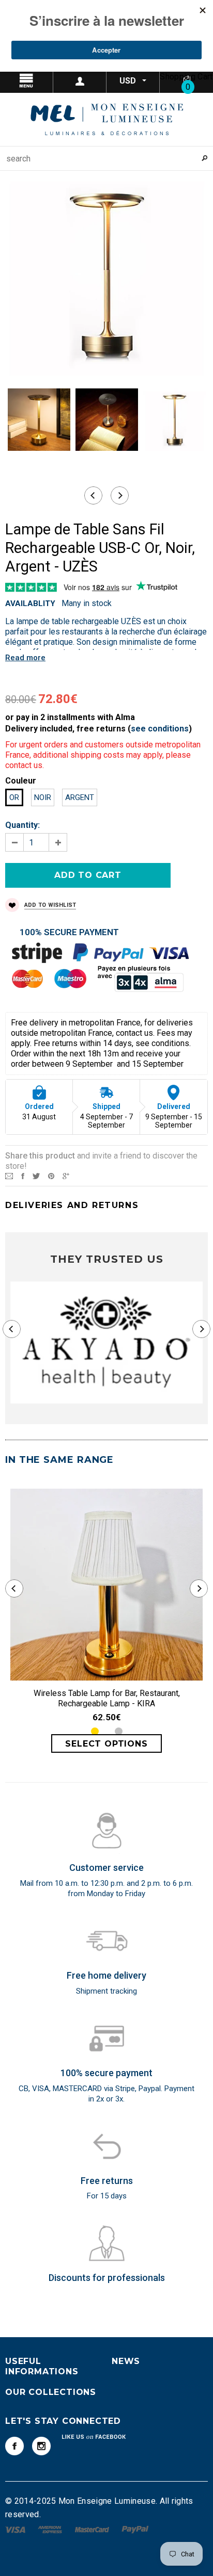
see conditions (160, 729)
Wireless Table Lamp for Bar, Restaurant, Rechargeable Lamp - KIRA (107, 1698)
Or (14, 797)
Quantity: (22, 825)
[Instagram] (41, 2446)
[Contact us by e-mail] (9, 1176)
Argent (80, 797)
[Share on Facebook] (23, 1176)
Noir (43, 797)
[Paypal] (135, 2529)
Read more (25, 658)
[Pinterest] (51, 1176)
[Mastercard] (93, 2529)
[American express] (51, 2529)
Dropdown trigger (80, 81)
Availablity (30, 604)
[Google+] (66, 1176)
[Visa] (16, 2529)
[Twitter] (36, 1176)
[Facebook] (14, 2446)
